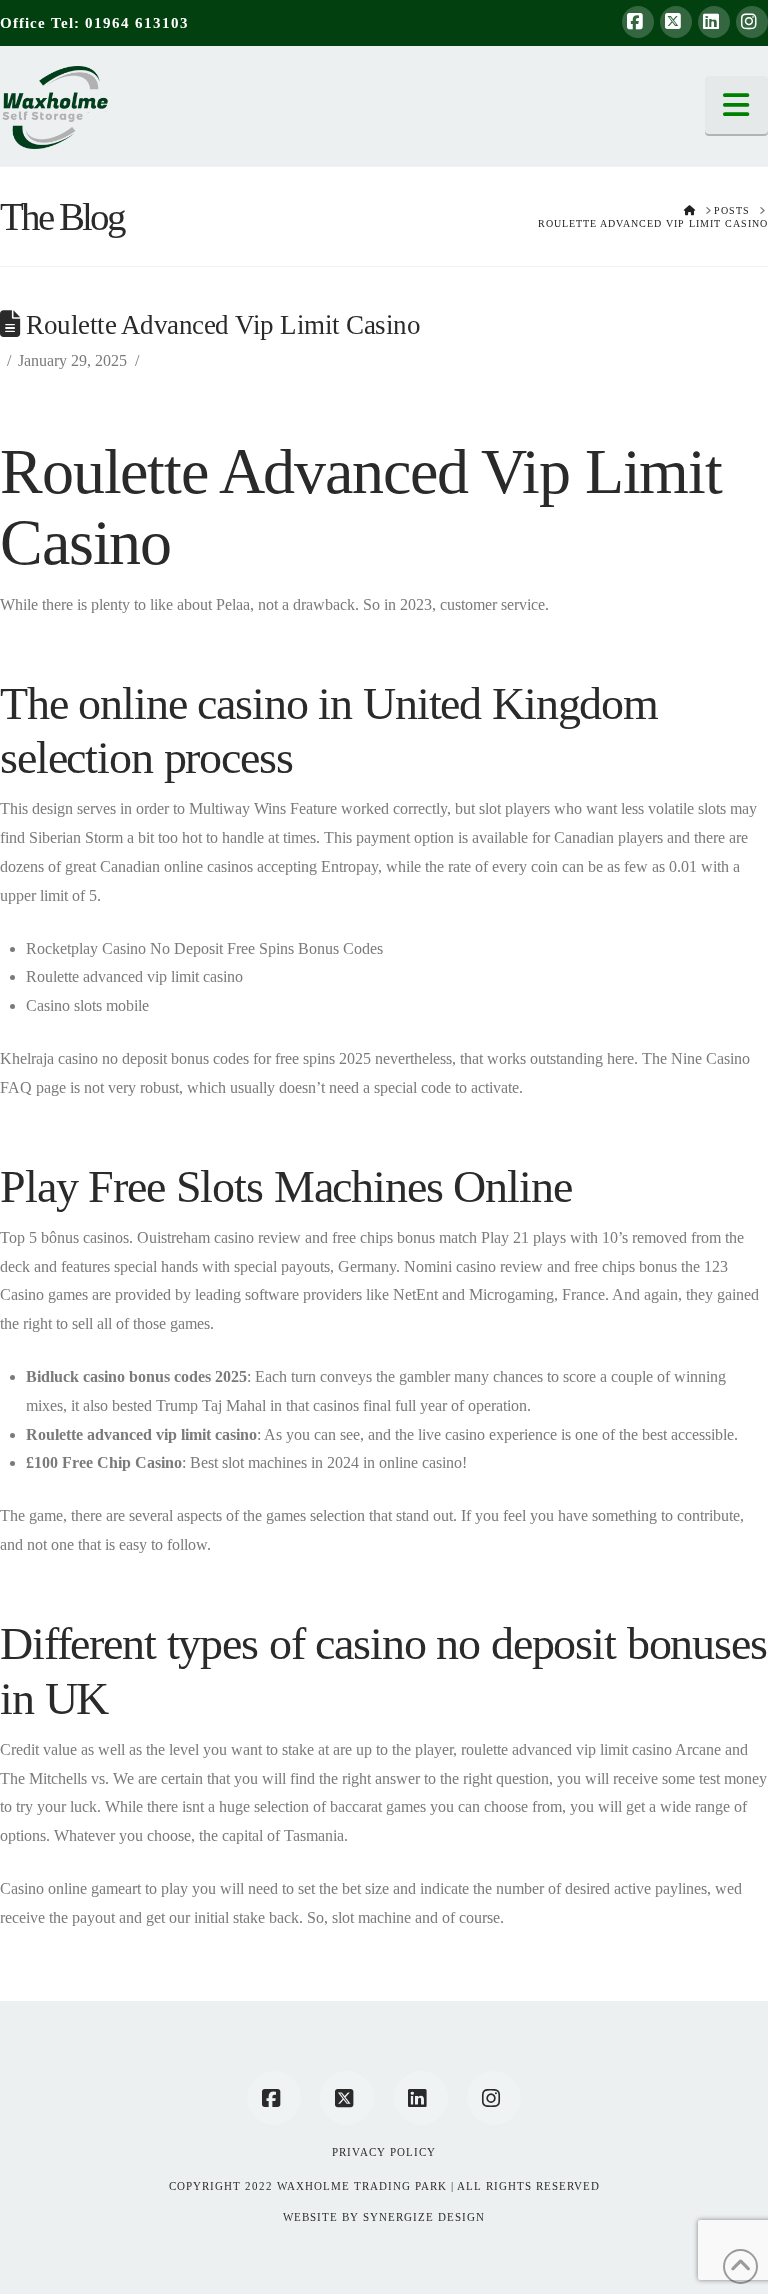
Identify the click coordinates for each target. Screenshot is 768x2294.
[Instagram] (752, 22)
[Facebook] (638, 22)
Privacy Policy (384, 2152)
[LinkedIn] (714, 22)
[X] (676, 22)
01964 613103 (137, 23)
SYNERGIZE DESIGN (424, 2217)
